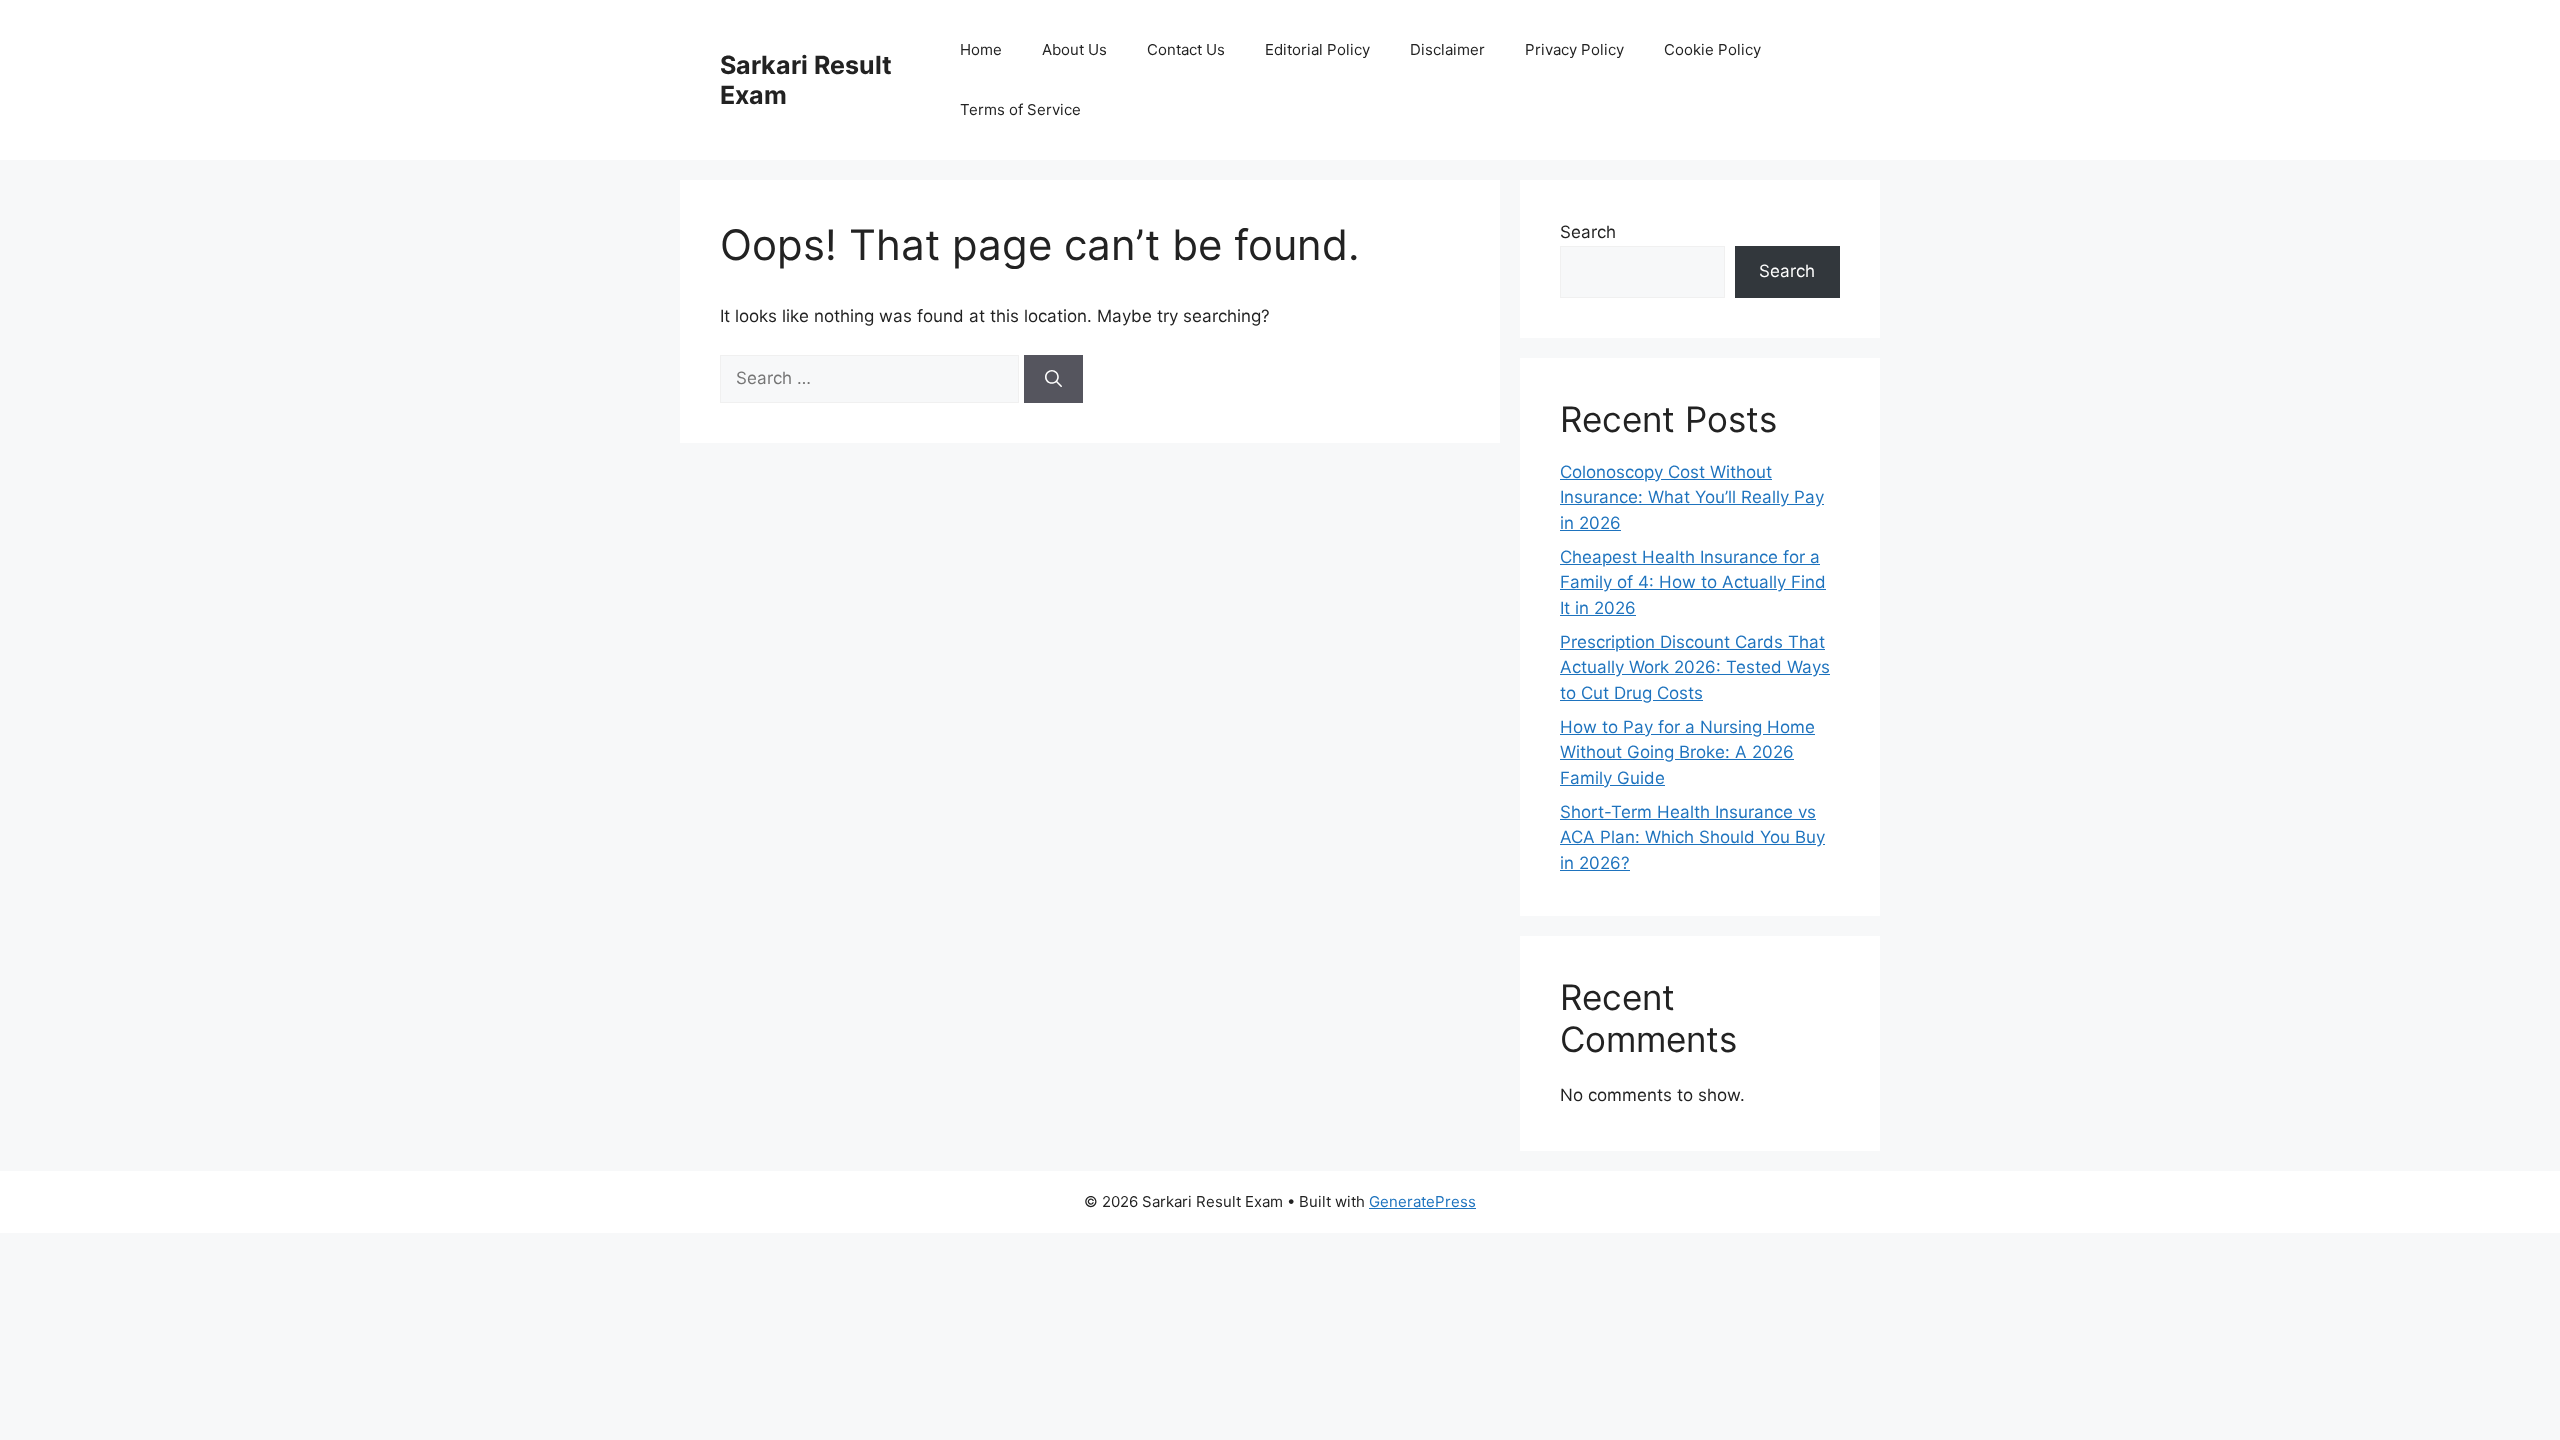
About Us (1074, 49)
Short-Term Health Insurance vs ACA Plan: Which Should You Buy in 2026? (1692, 837)
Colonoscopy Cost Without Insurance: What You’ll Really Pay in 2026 (1692, 497)
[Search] (1053, 379)
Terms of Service (1020, 109)
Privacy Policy (1574, 49)
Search (1588, 232)
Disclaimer (1447, 49)
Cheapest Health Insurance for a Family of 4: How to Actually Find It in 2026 (1693, 582)
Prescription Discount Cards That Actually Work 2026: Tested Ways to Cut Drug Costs (1695, 667)
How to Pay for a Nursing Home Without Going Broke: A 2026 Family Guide (1687, 752)
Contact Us (1186, 49)
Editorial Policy (1317, 49)
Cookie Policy (1712, 49)
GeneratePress (1422, 1201)
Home (981, 49)
